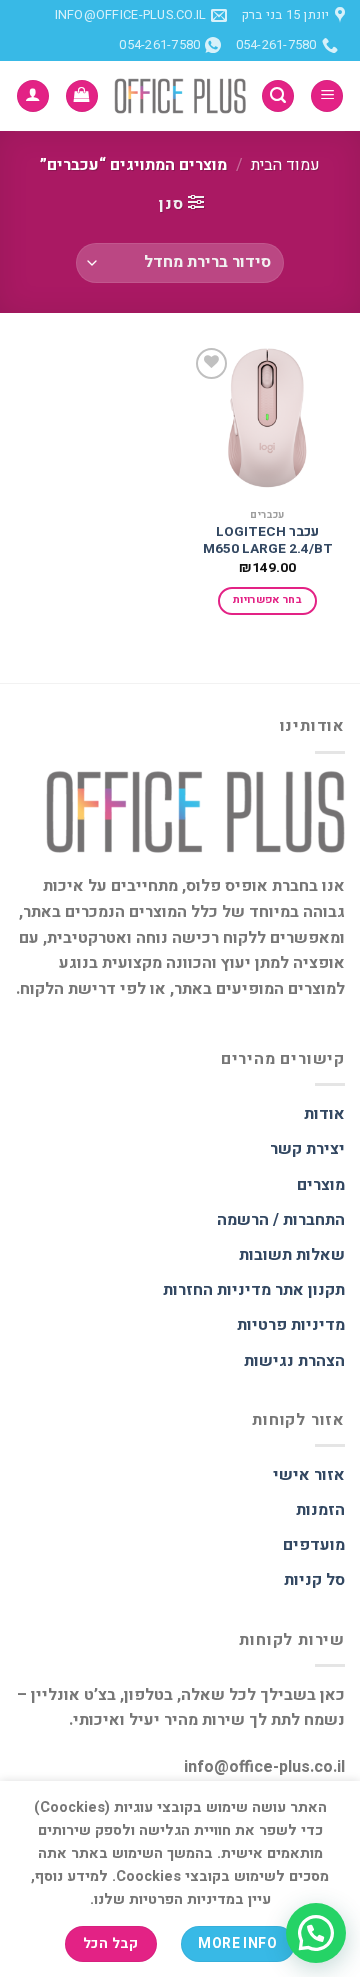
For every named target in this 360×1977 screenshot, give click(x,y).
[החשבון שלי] (33, 96)
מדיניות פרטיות (291, 1325)
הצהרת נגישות (294, 1361)
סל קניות (314, 1580)
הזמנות (320, 1510)
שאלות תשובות (292, 1255)
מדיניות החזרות (217, 1290)
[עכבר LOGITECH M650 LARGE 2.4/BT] (267, 420)
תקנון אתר (310, 1290)
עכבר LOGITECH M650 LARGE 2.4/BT (268, 541)
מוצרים (321, 1185)
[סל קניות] (82, 96)
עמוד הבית (285, 165)
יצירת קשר (307, 1149)
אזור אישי (309, 1475)
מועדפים (314, 1545)
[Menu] (327, 96)
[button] (316, 1933)
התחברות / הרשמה (281, 1220)
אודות (324, 1114)
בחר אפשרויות (267, 600)
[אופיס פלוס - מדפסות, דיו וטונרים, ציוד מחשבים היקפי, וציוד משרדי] (180, 96)
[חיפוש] (278, 96)
